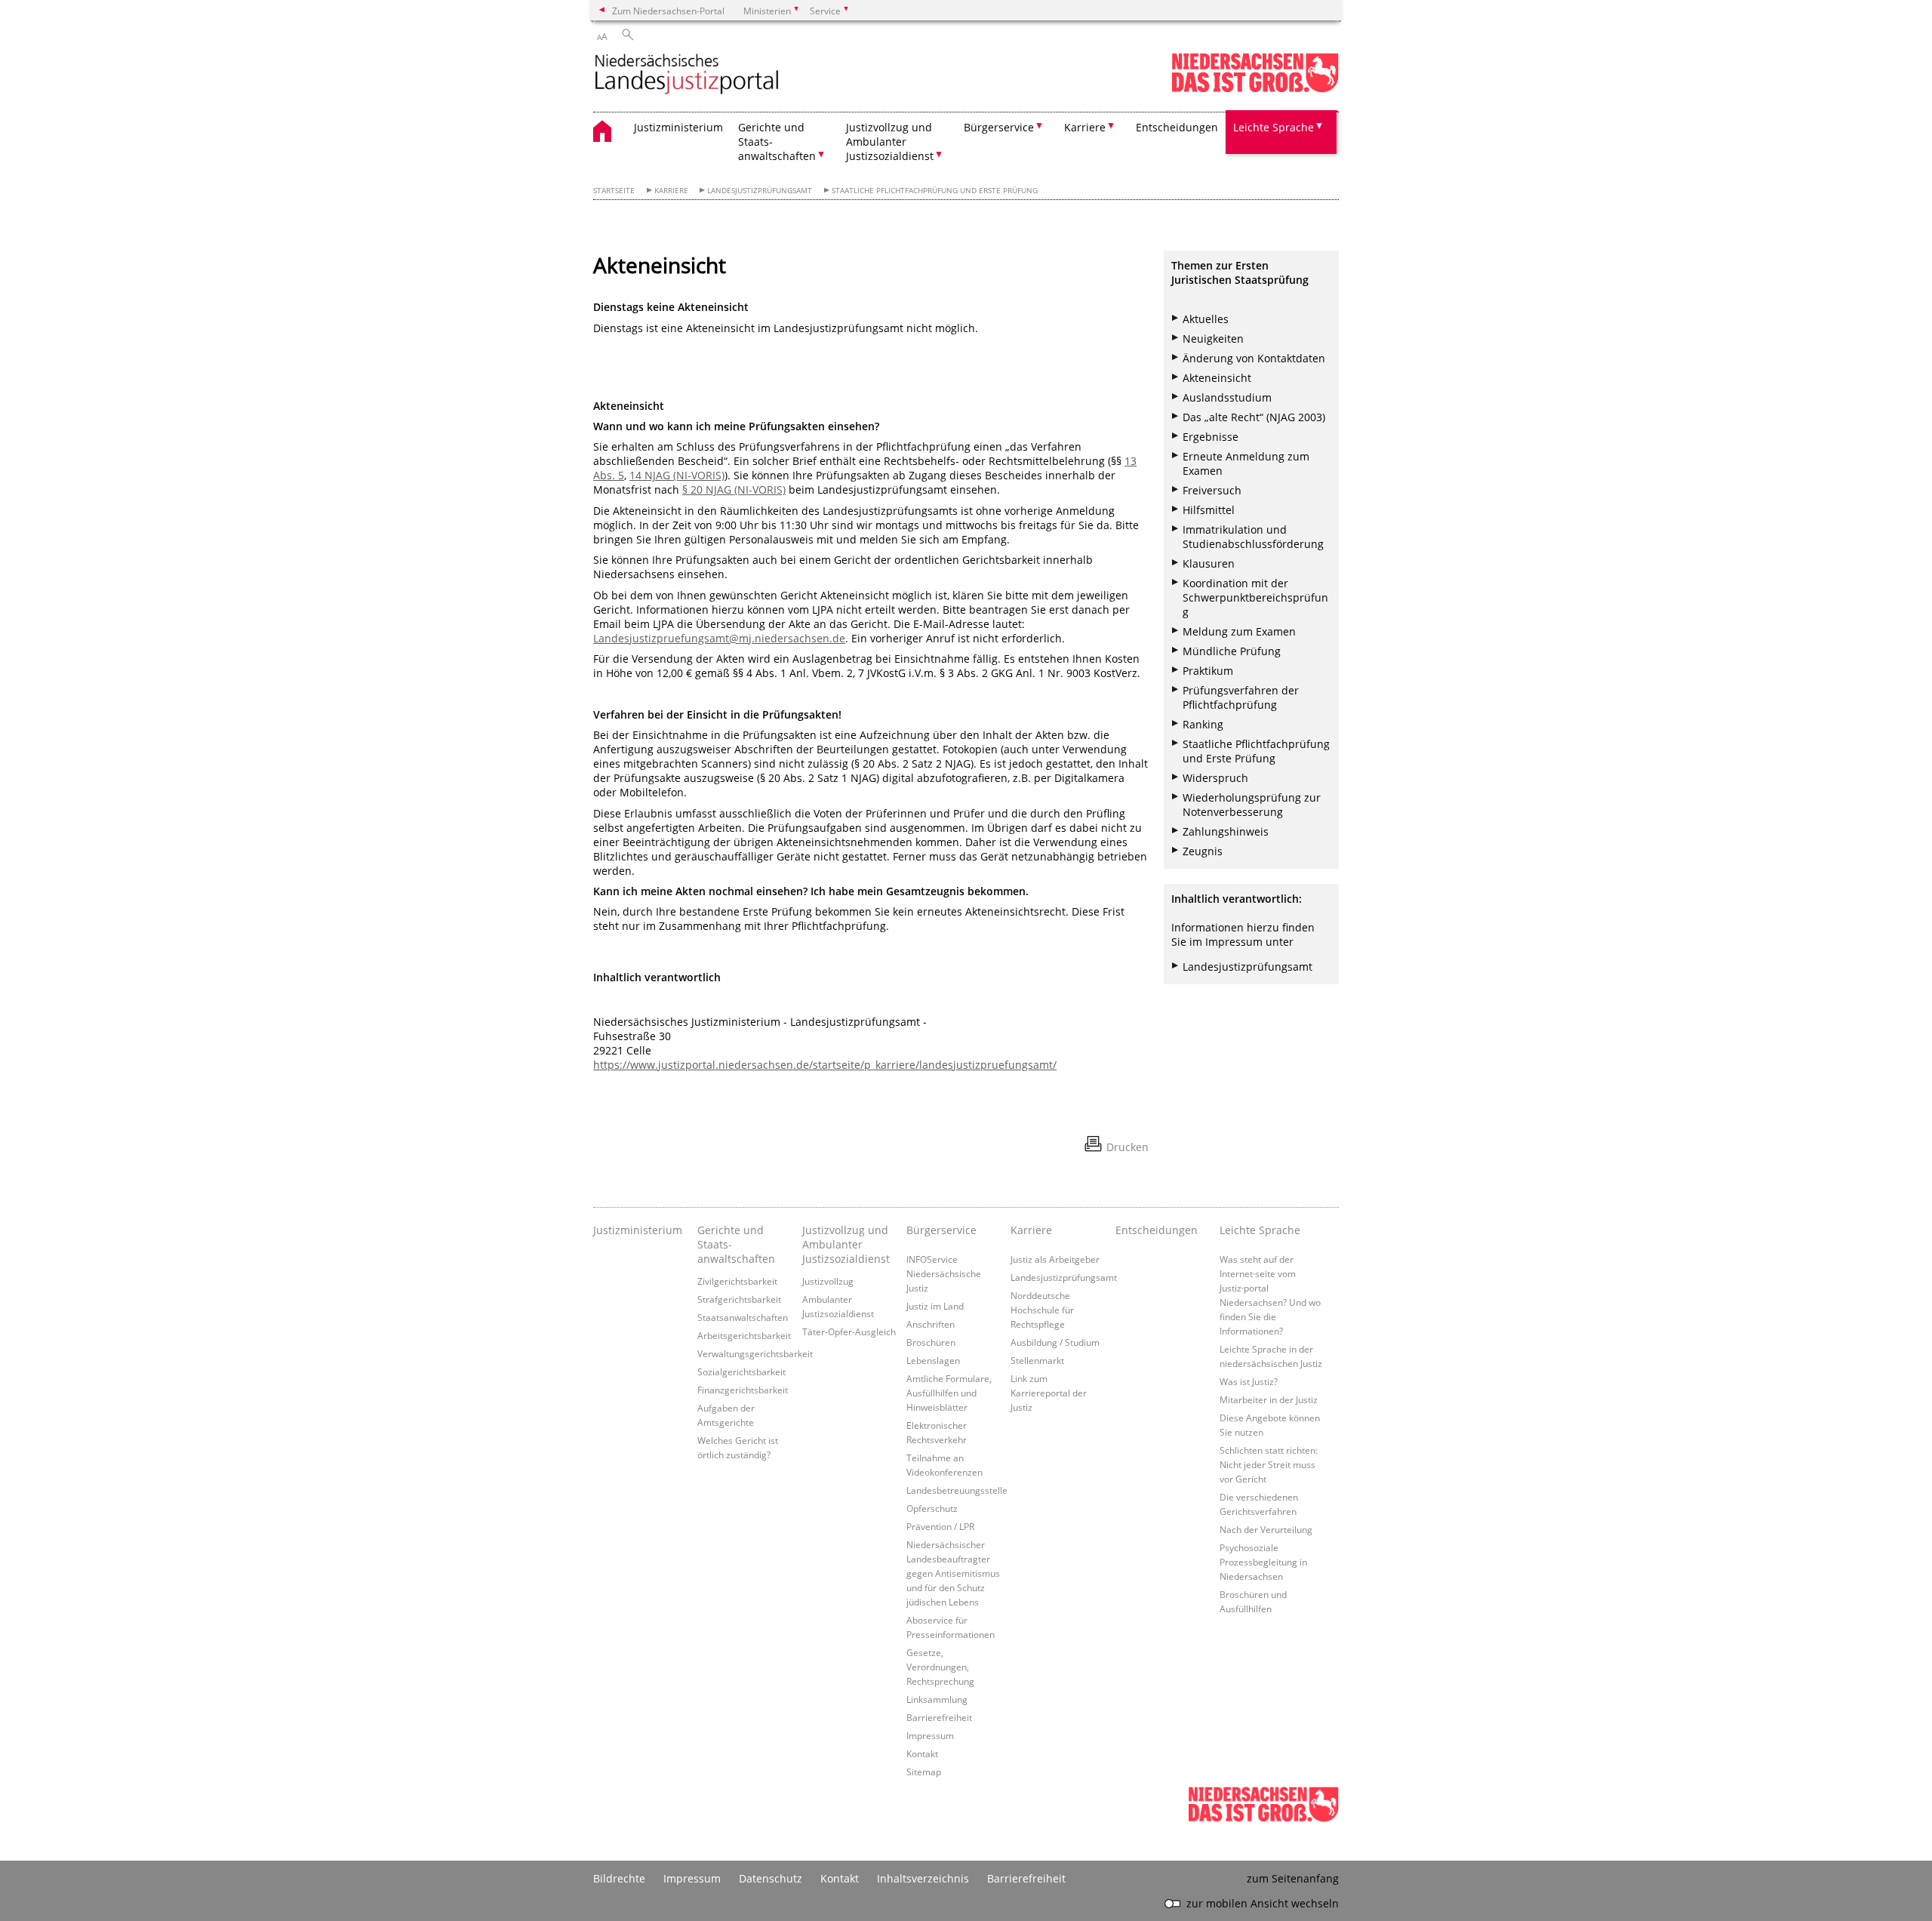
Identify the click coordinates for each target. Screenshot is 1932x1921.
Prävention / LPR (940, 1526)
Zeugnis (1203, 851)
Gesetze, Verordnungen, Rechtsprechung (940, 1667)
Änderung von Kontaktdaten (1254, 358)
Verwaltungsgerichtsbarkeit (755, 1353)
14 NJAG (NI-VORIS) (677, 475)
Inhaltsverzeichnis (923, 1878)
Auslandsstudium (1227, 397)
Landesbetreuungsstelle (957, 1490)
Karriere (671, 191)
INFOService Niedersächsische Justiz (944, 1273)
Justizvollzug (828, 1281)
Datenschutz (771, 1878)
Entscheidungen (1177, 127)
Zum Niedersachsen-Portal (668, 11)
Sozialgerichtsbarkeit (741, 1371)
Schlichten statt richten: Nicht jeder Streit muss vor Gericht (1269, 1464)
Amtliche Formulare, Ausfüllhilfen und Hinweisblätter (949, 1393)
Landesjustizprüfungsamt (760, 191)
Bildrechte (619, 1878)
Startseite (614, 191)
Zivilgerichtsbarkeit (737, 1281)
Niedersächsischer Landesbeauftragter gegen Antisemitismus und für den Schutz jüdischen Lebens (953, 1573)
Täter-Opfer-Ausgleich (849, 1331)
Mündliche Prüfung (1232, 651)
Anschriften (931, 1324)
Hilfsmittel (1209, 510)
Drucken (1128, 1147)
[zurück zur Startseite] (687, 75)
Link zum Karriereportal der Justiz (1049, 1393)
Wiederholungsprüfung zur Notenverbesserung (1252, 805)
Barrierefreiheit (939, 1717)
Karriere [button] (1085, 127)
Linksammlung (937, 1699)
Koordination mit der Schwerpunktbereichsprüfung (1255, 597)
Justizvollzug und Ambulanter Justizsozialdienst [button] (890, 142)
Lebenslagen (933, 1360)
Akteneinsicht (1217, 378)
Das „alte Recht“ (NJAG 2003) (1254, 417)
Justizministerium (678, 127)
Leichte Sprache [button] (1274, 127)
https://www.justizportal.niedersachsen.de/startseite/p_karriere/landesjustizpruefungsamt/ (825, 1065)
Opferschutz (932, 1508)
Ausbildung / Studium (1055, 1342)
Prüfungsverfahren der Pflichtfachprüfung (1241, 697)
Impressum (930, 1735)
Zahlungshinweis (1226, 831)
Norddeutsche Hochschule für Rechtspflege (1042, 1310)
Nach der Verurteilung (1266, 1529)
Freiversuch (1212, 490)
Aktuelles (1206, 319)
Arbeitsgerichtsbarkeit (744, 1335)
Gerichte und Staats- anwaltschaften (736, 1244)
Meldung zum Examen (1239, 631)
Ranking (1203, 724)
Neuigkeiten (1213, 339)
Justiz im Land (935, 1306)
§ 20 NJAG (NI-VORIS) (734, 489)
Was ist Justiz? (1249, 1381)
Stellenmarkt (1037, 1360)
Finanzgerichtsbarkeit (743, 1390)
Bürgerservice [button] (999, 127)
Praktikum (1208, 671)
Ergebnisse (1211, 437)
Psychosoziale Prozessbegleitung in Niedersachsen (1263, 1562)
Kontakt (922, 1753)
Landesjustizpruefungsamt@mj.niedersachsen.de (719, 638)
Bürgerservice (941, 1230)
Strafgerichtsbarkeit (739, 1299)
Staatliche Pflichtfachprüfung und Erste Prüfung (1256, 751)
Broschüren (931, 1342)
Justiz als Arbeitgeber (1055, 1259)
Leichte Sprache (1260, 1230)
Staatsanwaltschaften (743, 1317)
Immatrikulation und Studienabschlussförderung (1253, 537)
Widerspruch (1215, 778)
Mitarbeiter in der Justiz (1269, 1399)
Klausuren (1209, 563)
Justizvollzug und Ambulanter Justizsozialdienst (846, 1244)
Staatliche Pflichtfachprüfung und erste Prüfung (935, 191)
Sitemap (924, 1772)
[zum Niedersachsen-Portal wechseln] (1255, 89)
